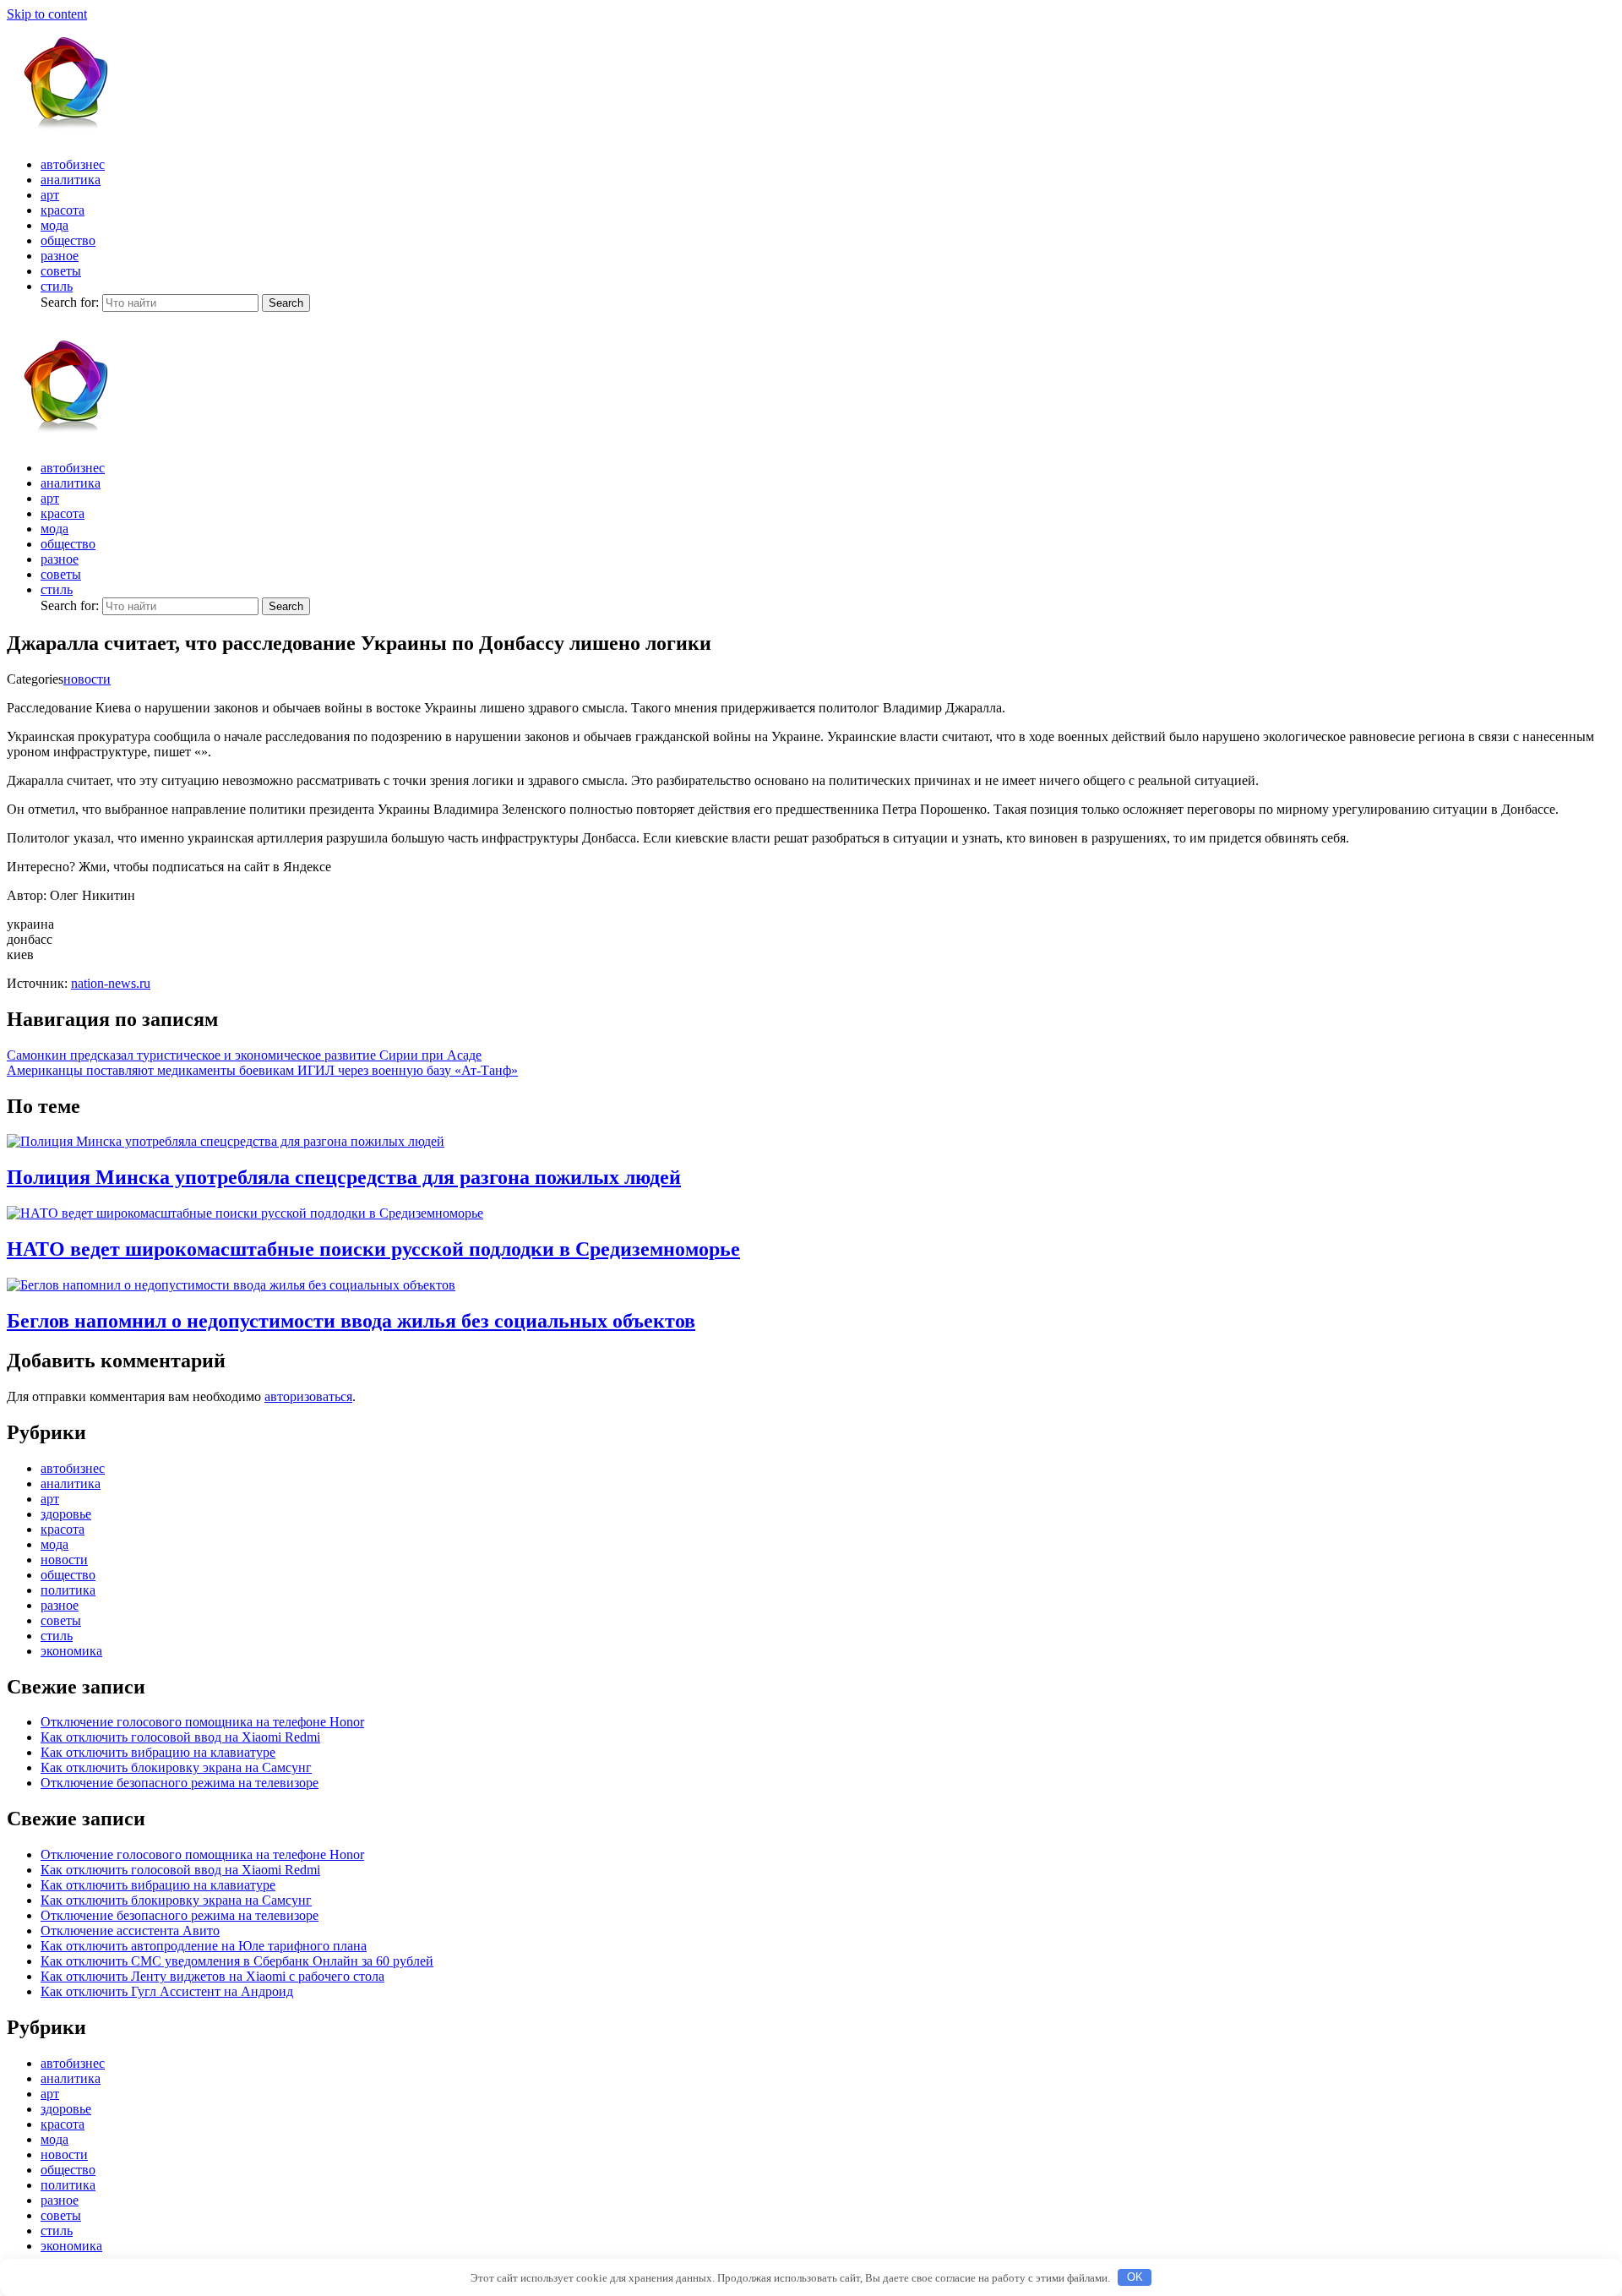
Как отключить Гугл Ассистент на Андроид (167, 1991)
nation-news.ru (111, 983)
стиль (57, 286)
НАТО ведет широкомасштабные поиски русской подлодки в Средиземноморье (373, 1249)
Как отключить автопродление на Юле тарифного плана (204, 1946)
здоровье (66, 1514)
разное (60, 256)
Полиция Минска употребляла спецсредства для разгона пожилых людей (344, 1177)
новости (87, 679)
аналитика (71, 180)
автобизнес (73, 164)
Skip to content (47, 14)
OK (1135, 2277)
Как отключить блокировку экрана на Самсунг (176, 1767)
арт (50, 195)
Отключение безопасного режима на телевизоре (180, 1783)
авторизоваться (308, 1396)
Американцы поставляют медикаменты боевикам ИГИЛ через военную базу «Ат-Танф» (262, 1070)
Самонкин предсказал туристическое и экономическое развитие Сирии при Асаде (244, 1055)
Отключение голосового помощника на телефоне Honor (202, 1722)
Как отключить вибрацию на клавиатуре (158, 1752)
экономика (71, 1651)
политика (68, 1590)
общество (68, 240)
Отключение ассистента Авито (130, 1931)
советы (61, 271)
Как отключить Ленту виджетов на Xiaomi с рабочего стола (212, 1976)
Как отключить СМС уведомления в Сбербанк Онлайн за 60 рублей (237, 1961)
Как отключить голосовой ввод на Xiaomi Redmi (180, 1737)
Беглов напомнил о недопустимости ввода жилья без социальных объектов (351, 1321)
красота (63, 210)
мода (54, 225)
